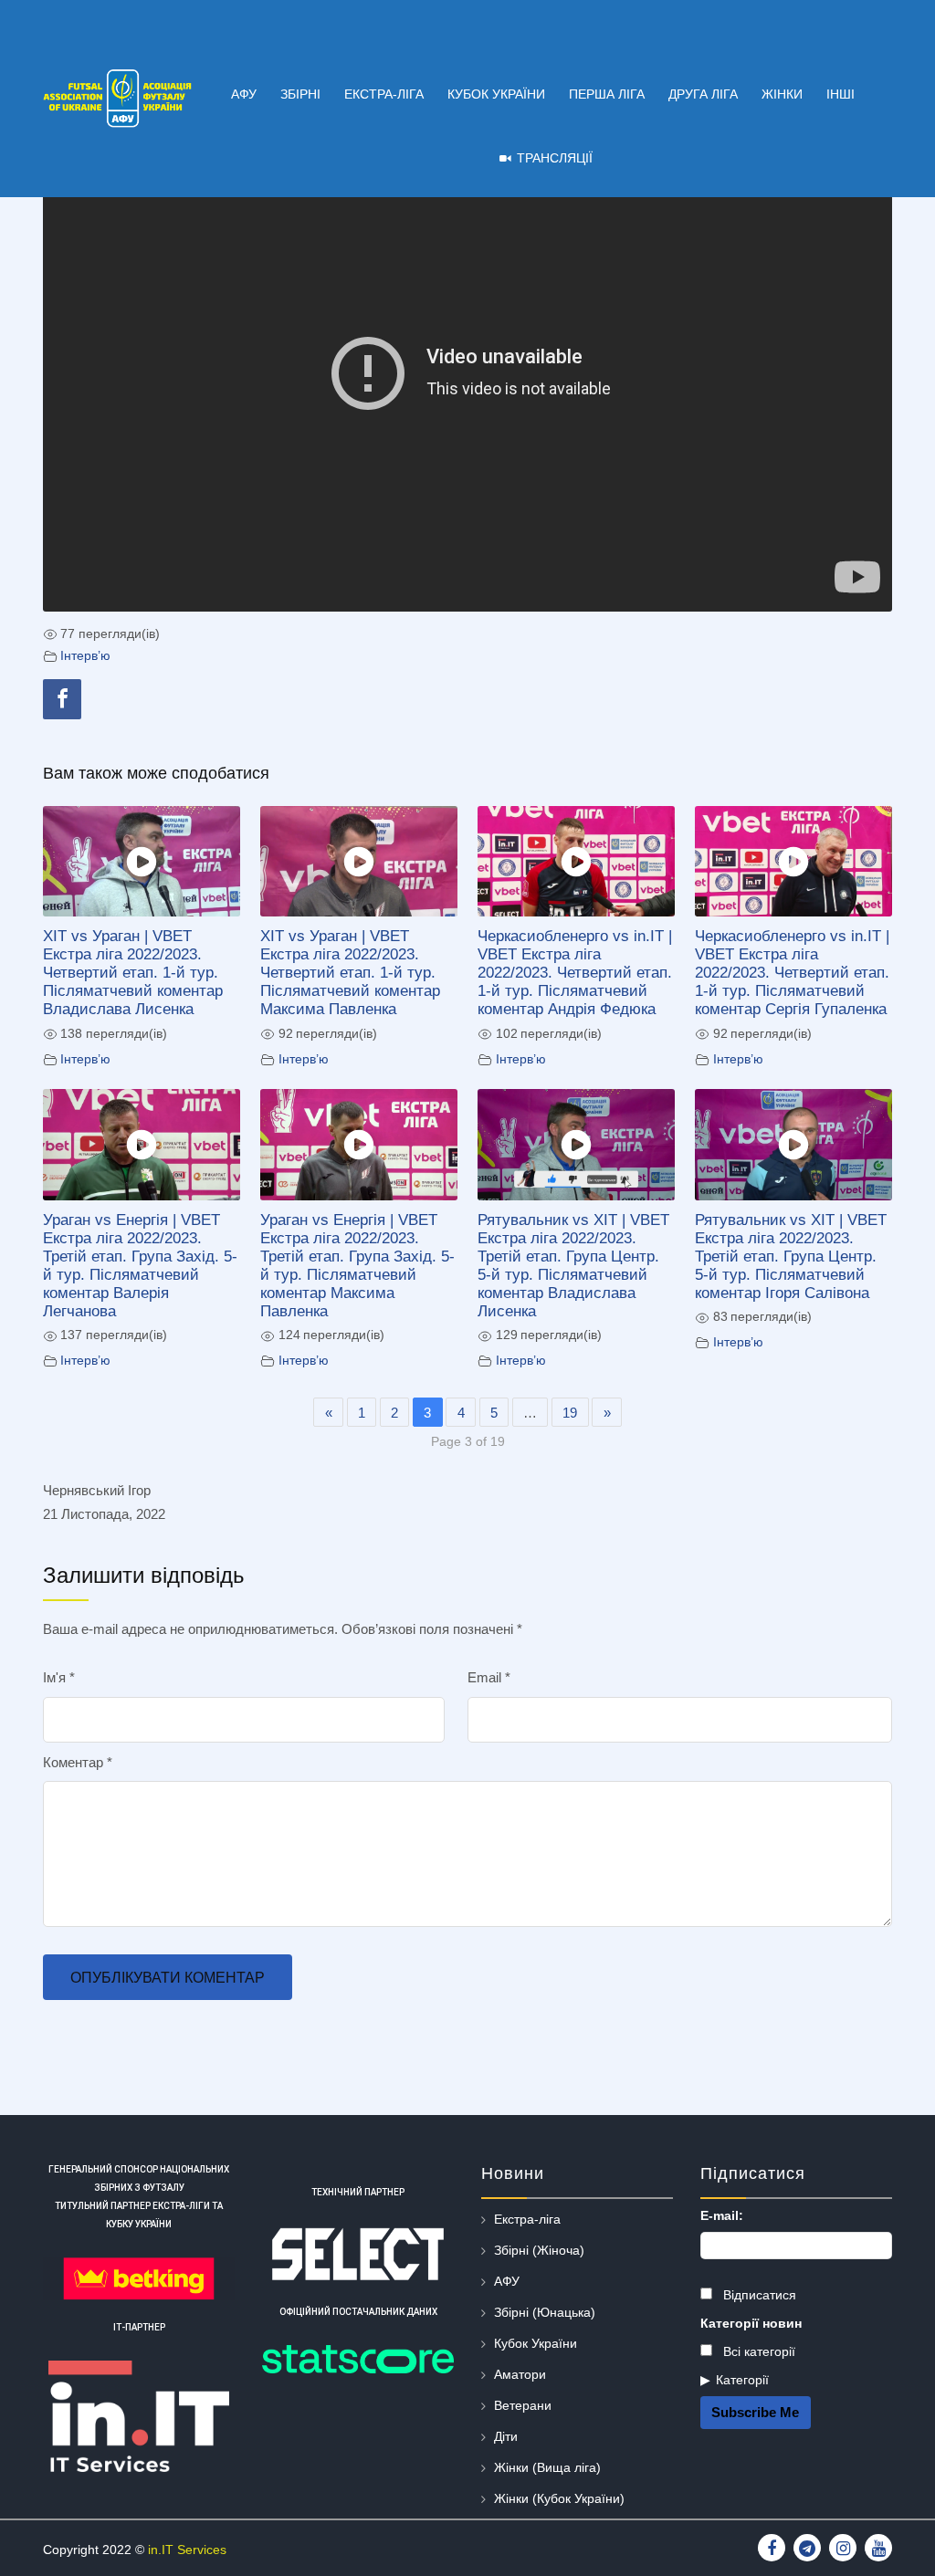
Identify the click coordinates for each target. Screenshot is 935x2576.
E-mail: (722, 2215)
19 (570, 1413)
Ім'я (59, 1677)
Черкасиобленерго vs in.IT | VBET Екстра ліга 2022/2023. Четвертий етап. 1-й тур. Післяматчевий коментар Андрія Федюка (575, 972)
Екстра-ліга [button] (384, 94)
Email (489, 1677)
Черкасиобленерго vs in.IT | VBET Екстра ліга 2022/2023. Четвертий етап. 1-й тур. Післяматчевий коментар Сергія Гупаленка (792, 972)
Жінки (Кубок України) (559, 2498)
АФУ (507, 2281)
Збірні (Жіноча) (539, 2250)
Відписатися (758, 2295)
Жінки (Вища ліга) (547, 2467)
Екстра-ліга (527, 2219)
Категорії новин (751, 2323)
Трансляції (555, 158)
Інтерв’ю (85, 656)
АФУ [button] (244, 94)
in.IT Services (187, 2550)
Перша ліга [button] (607, 94)
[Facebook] (62, 699)
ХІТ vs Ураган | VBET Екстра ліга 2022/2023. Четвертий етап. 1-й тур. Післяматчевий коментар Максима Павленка (350, 972)
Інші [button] (840, 94)
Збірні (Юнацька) (545, 2312)
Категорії (742, 2380)
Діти (506, 2436)
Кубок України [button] (496, 94)
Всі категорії (757, 2351)
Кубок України (536, 2343)
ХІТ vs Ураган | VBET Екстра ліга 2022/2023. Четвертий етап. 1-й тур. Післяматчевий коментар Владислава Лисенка (133, 972)
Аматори (520, 2374)
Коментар (78, 1762)
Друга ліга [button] (703, 94)
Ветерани (523, 2405)
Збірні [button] (300, 94)
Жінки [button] (782, 94)
